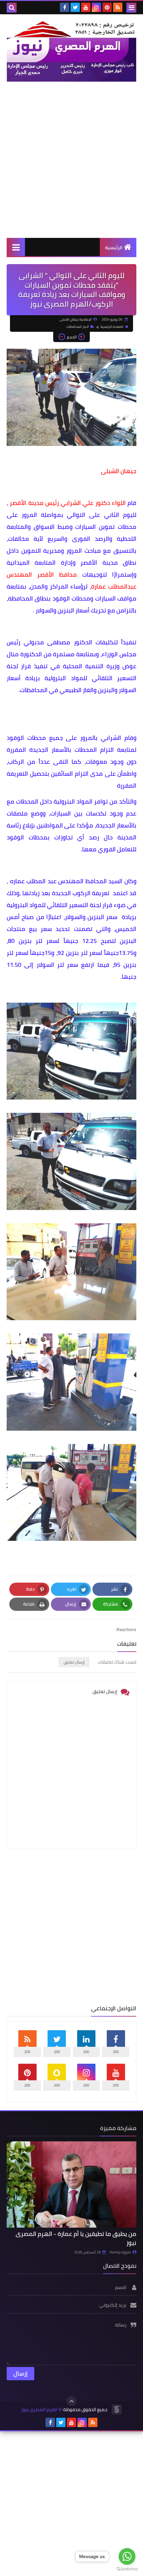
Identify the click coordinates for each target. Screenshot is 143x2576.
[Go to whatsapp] (127, 2556)
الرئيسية (114, 248)
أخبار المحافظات (77, 327)
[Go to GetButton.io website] (127, 2569)
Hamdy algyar (120, 2252)
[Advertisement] (71, 160)
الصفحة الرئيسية (112, 327)
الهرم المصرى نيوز (39, 2410)
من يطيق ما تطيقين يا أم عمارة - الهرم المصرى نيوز (76, 2238)
